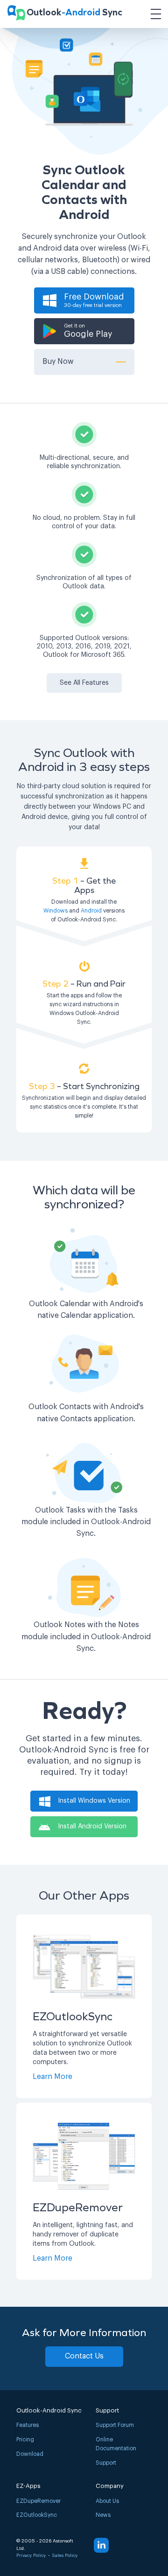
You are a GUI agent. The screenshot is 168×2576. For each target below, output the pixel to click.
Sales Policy (65, 2556)
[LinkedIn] (101, 2545)
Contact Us (84, 2356)
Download (30, 2454)
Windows (56, 911)
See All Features (84, 683)
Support (106, 2463)
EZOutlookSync (37, 2515)
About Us (107, 2501)
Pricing (25, 2440)
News (103, 2515)
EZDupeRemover (38, 2501)
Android (91, 911)
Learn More (52, 2077)
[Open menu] (156, 14)
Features (28, 2425)
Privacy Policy (31, 2556)
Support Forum (115, 2425)
